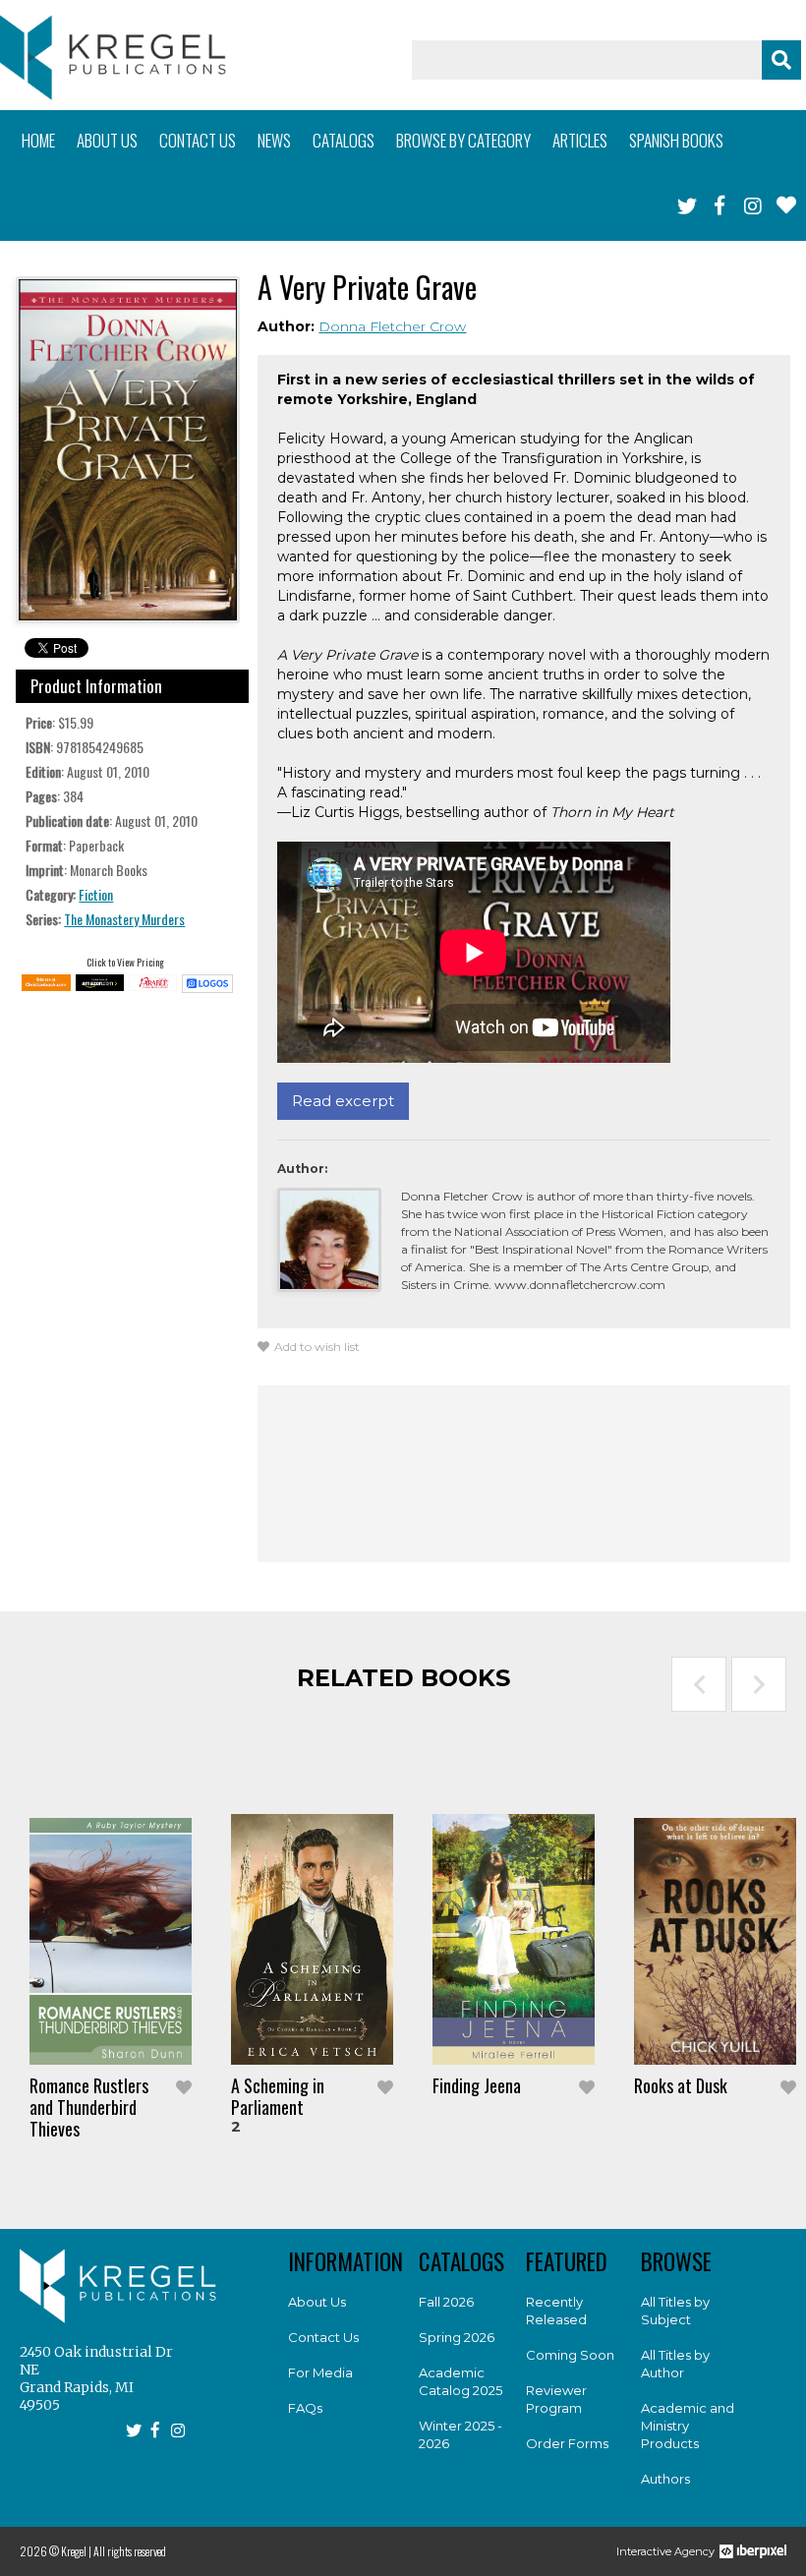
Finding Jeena (477, 2085)
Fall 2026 (446, 2302)
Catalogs (344, 140)
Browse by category (463, 140)
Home (38, 140)
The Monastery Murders (124, 919)
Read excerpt (343, 1101)
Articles (580, 140)
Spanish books (676, 140)
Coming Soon (570, 2355)
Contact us (198, 140)
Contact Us (323, 2337)
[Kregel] (113, 58)
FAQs (305, 2408)
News (274, 140)
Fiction (96, 894)
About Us (317, 2302)
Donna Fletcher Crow (392, 326)
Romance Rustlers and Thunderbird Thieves (89, 2107)
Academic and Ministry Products (688, 2426)
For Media (320, 2372)
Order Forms (567, 2443)
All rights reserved (130, 2551)
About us (107, 140)
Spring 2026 (457, 2337)
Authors (665, 2479)
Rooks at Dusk (681, 2085)
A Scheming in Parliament (278, 2096)
